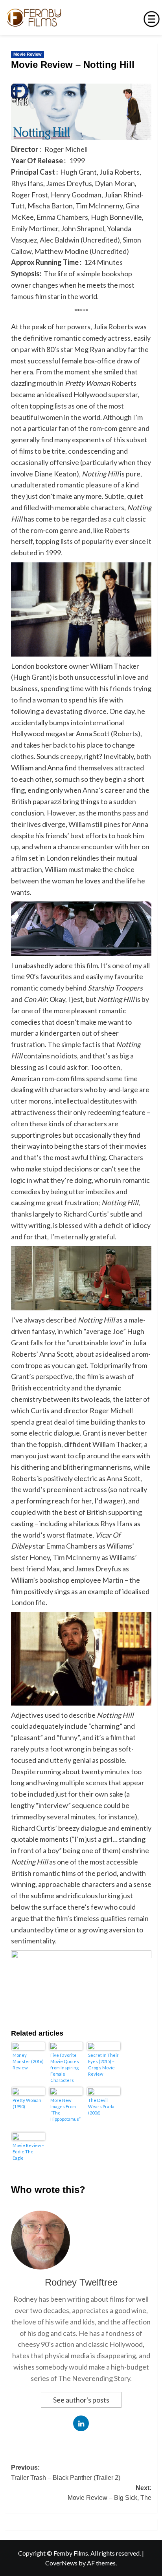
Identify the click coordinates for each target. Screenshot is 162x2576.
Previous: (66, 2473)
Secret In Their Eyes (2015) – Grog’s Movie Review (103, 2064)
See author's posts (81, 2400)
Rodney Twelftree (81, 2282)
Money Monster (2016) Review (28, 2061)
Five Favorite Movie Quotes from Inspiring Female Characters (65, 2068)
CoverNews (61, 2563)
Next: (110, 2493)
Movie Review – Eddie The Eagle (28, 2152)
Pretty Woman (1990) (27, 2103)
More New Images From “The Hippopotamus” (65, 2110)
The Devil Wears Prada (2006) (101, 2106)
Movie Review (28, 54)
